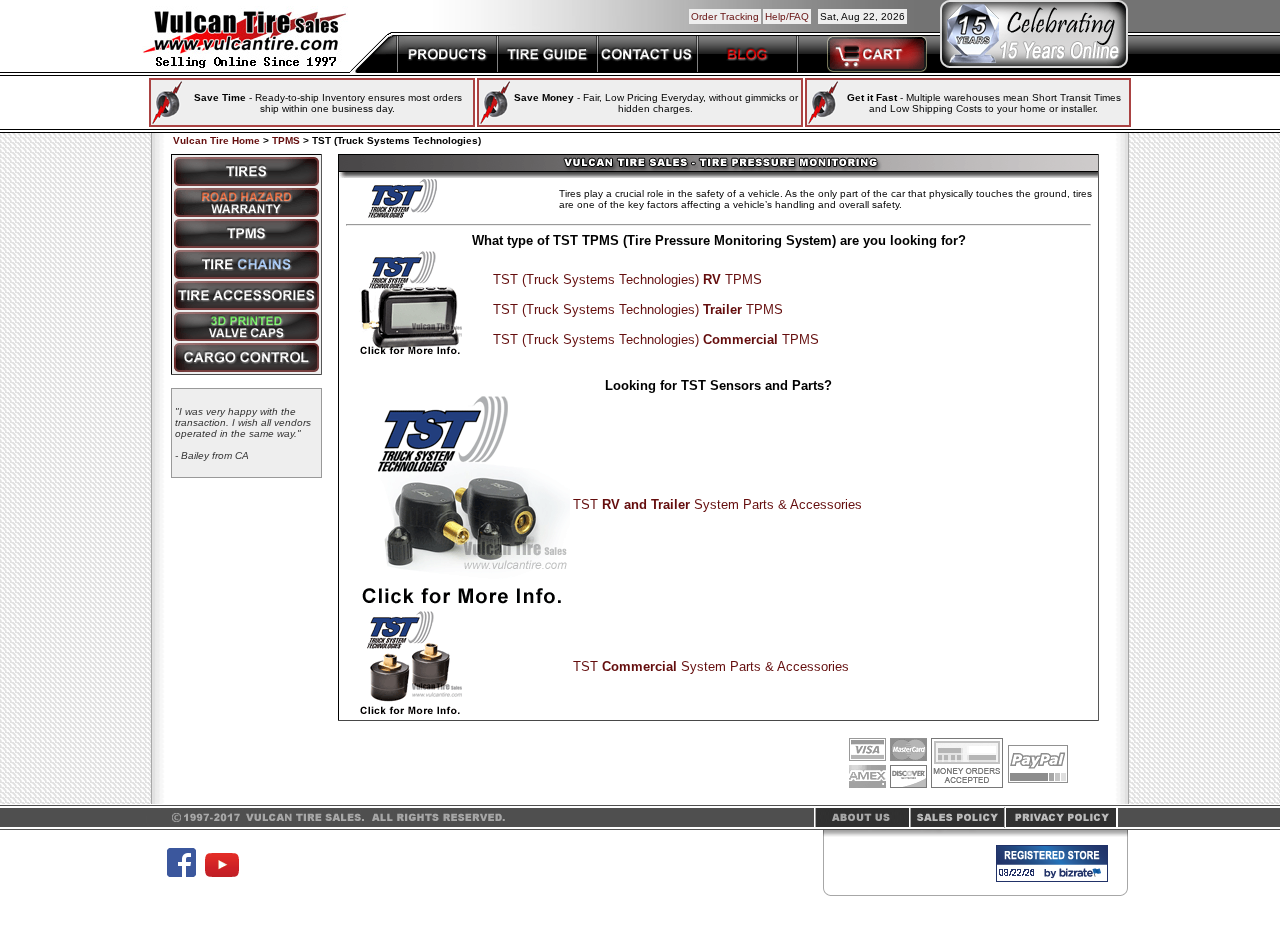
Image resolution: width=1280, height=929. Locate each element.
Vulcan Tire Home (216, 140)
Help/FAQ (787, 16)
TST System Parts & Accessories (717, 504)
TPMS (286, 140)
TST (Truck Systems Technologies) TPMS (627, 279)
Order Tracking (725, 16)
